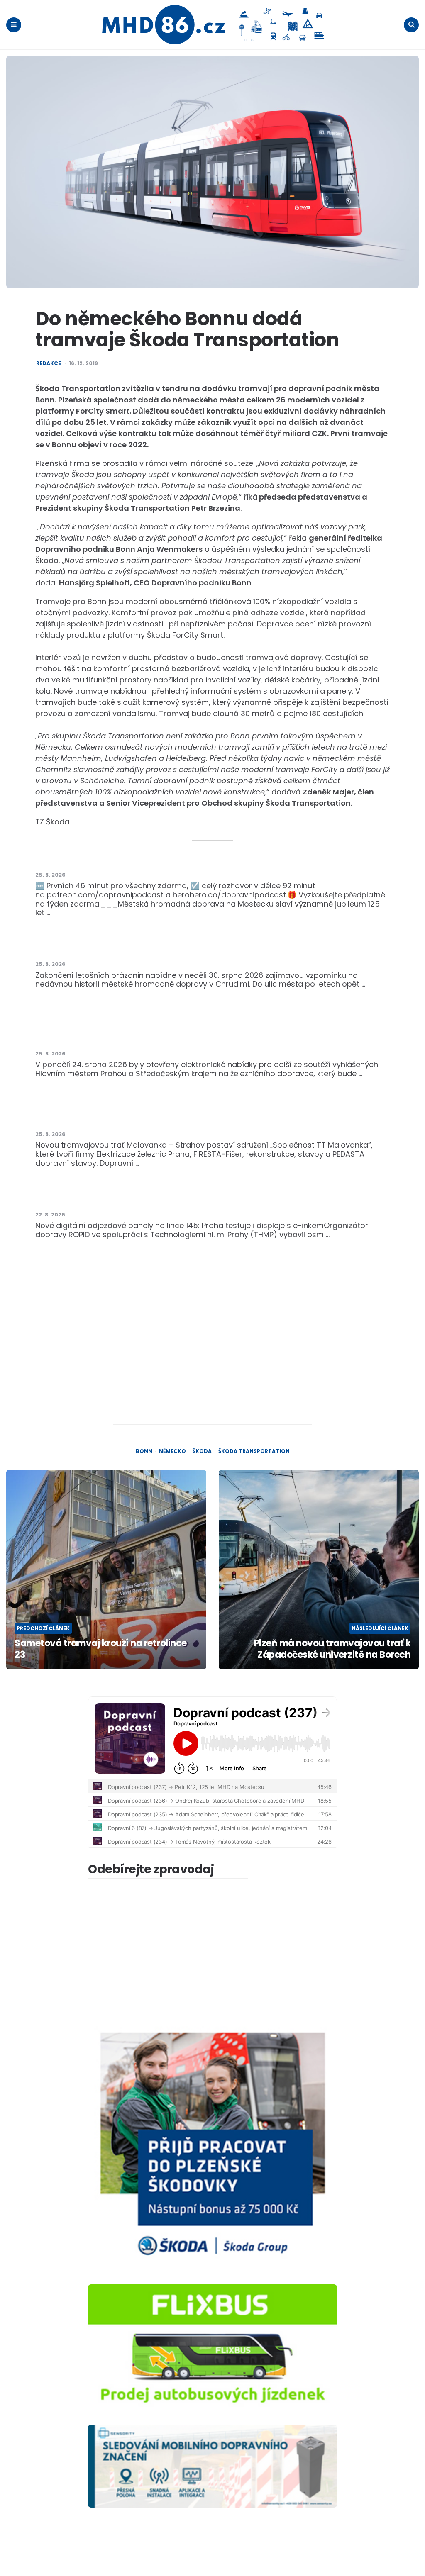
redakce (49, 363)
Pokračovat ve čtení (91, 913)
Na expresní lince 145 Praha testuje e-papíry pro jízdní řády (148, 1197)
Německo (172, 1451)
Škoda (202, 1451)
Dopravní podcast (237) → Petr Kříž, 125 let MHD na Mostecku (152, 857)
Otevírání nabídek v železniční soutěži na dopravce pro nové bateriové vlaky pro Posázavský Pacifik (213, 1032)
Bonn (144, 1451)
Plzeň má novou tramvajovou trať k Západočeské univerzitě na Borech (332, 1649)
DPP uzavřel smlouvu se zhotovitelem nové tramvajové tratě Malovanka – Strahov (193, 1117)
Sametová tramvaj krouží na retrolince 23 (101, 1649)
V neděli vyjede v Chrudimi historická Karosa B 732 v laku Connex (160, 947)
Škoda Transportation (254, 1451)
